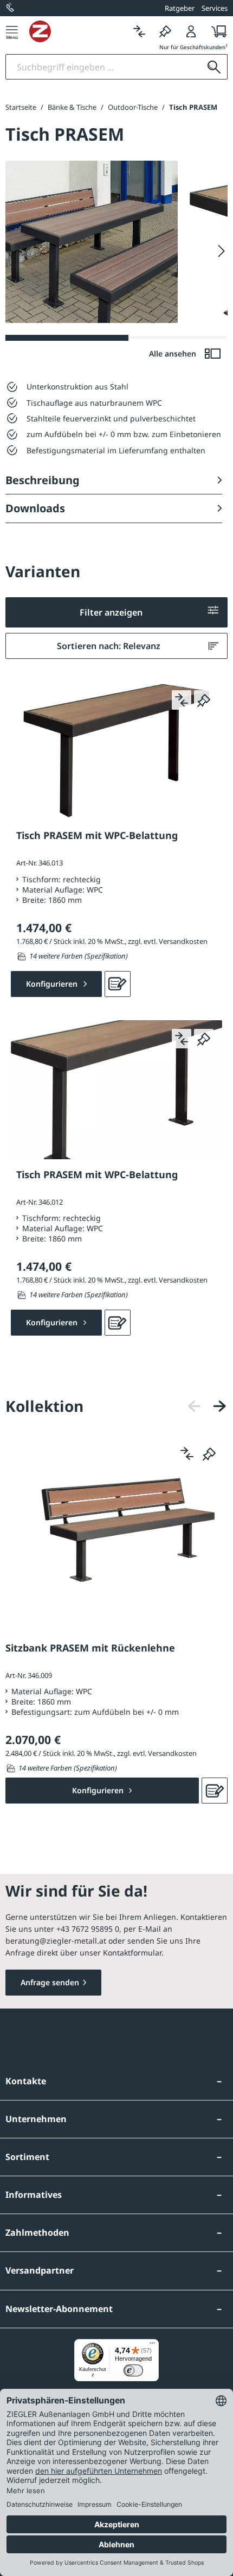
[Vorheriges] (195, 1406)
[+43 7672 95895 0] (11, 8)
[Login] (191, 31)
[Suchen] (214, 67)
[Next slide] (221, 251)
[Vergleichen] (139, 31)
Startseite (21, 107)
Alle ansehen (174, 354)
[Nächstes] (219, 1406)
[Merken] (165, 31)
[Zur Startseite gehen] (78, 31)
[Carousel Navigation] (207, 1406)
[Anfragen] (118, 984)
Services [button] (215, 8)
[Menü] (12, 31)
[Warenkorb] (216, 31)
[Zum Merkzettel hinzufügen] (204, 700)
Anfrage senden (50, 1982)
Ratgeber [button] (180, 8)
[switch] (133, 2370)
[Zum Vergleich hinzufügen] (182, 700)
